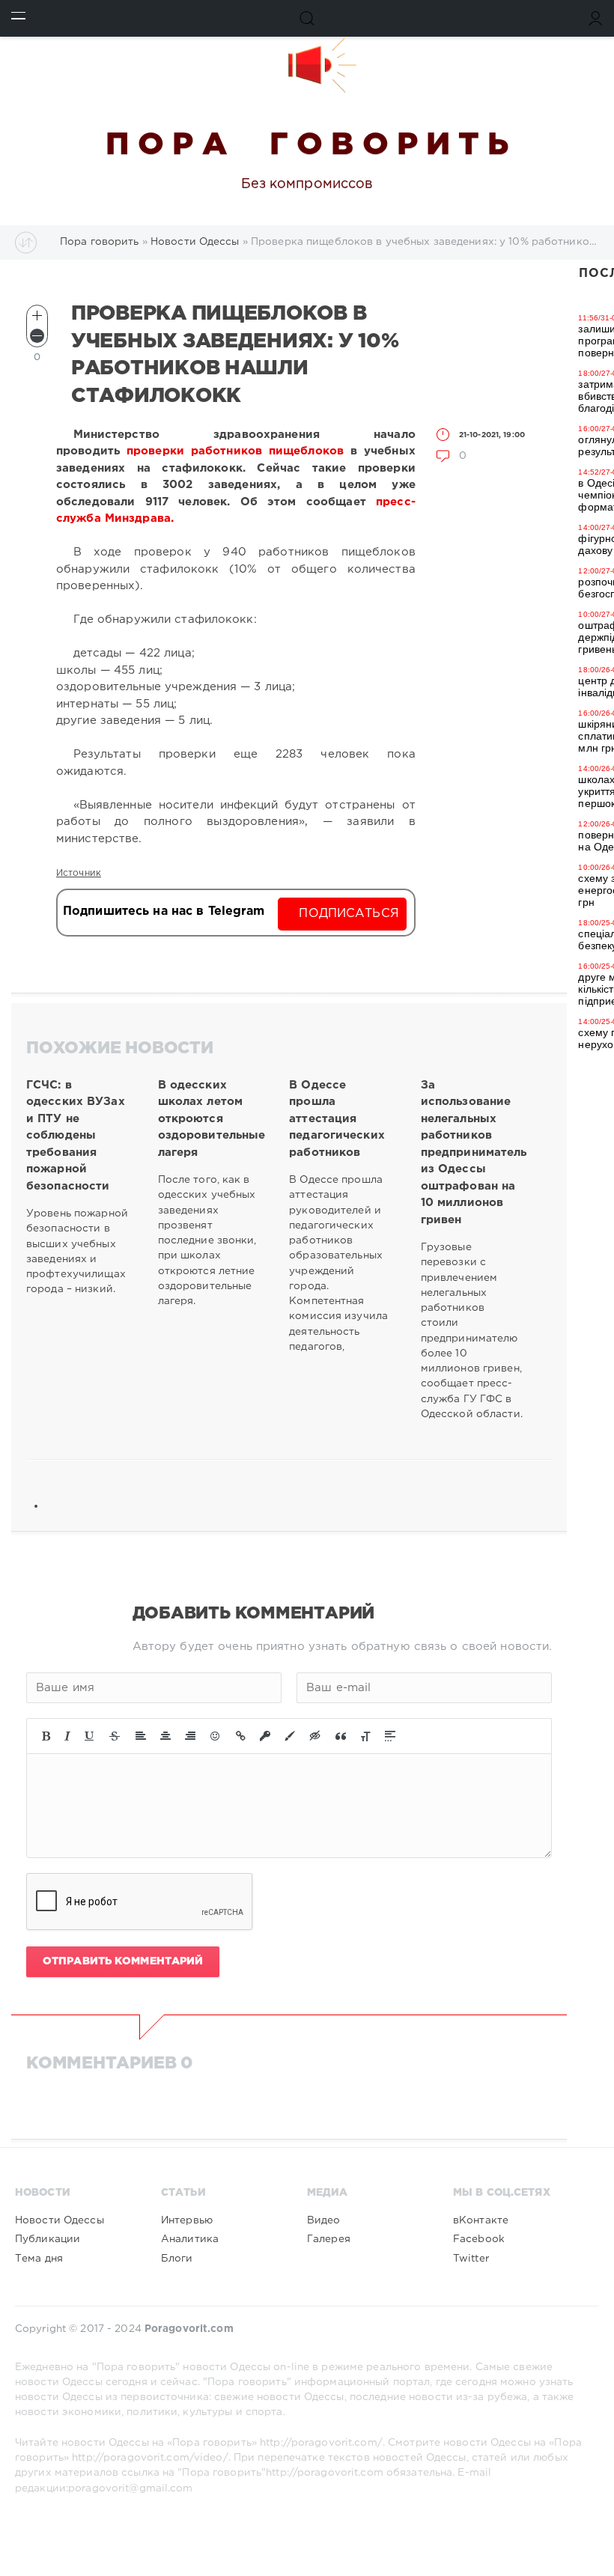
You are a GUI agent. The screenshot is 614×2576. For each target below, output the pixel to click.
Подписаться (349, 914)
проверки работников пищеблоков (235, 451)
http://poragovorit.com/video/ (150, 2458)
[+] (37, 316)
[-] (37, 336)
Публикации (48, 2239)
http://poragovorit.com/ (321, 2443)
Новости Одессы (60, 2220)
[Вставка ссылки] (241, 1736)
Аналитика (190, 2239)
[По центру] (165, 1736)
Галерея (329, 2239)
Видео (324, 2220)
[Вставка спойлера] (390, 1736)
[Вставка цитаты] (341, 1736)
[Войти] (596, 18)
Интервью (187, 2220)
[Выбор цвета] (290, 1736)
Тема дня (39, 2259)
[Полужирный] (46, 1736)
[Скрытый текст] (315, 1736)
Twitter (471, 2259)
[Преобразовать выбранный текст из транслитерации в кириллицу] (365, 1736)
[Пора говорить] (307, 65)
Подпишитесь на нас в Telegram (164, 911)
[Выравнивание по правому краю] (190, 1736)
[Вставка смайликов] (216, 1736)
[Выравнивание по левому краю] (141, 1736)
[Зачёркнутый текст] (115, 1736)
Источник (79, 873)
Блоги (177, 2259)
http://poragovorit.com (325, 2473)
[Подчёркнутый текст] (90, 1736)
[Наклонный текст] (67, 1736)
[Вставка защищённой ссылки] (265, 1736)
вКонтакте (481, 2220)
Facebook (479, 2239)
